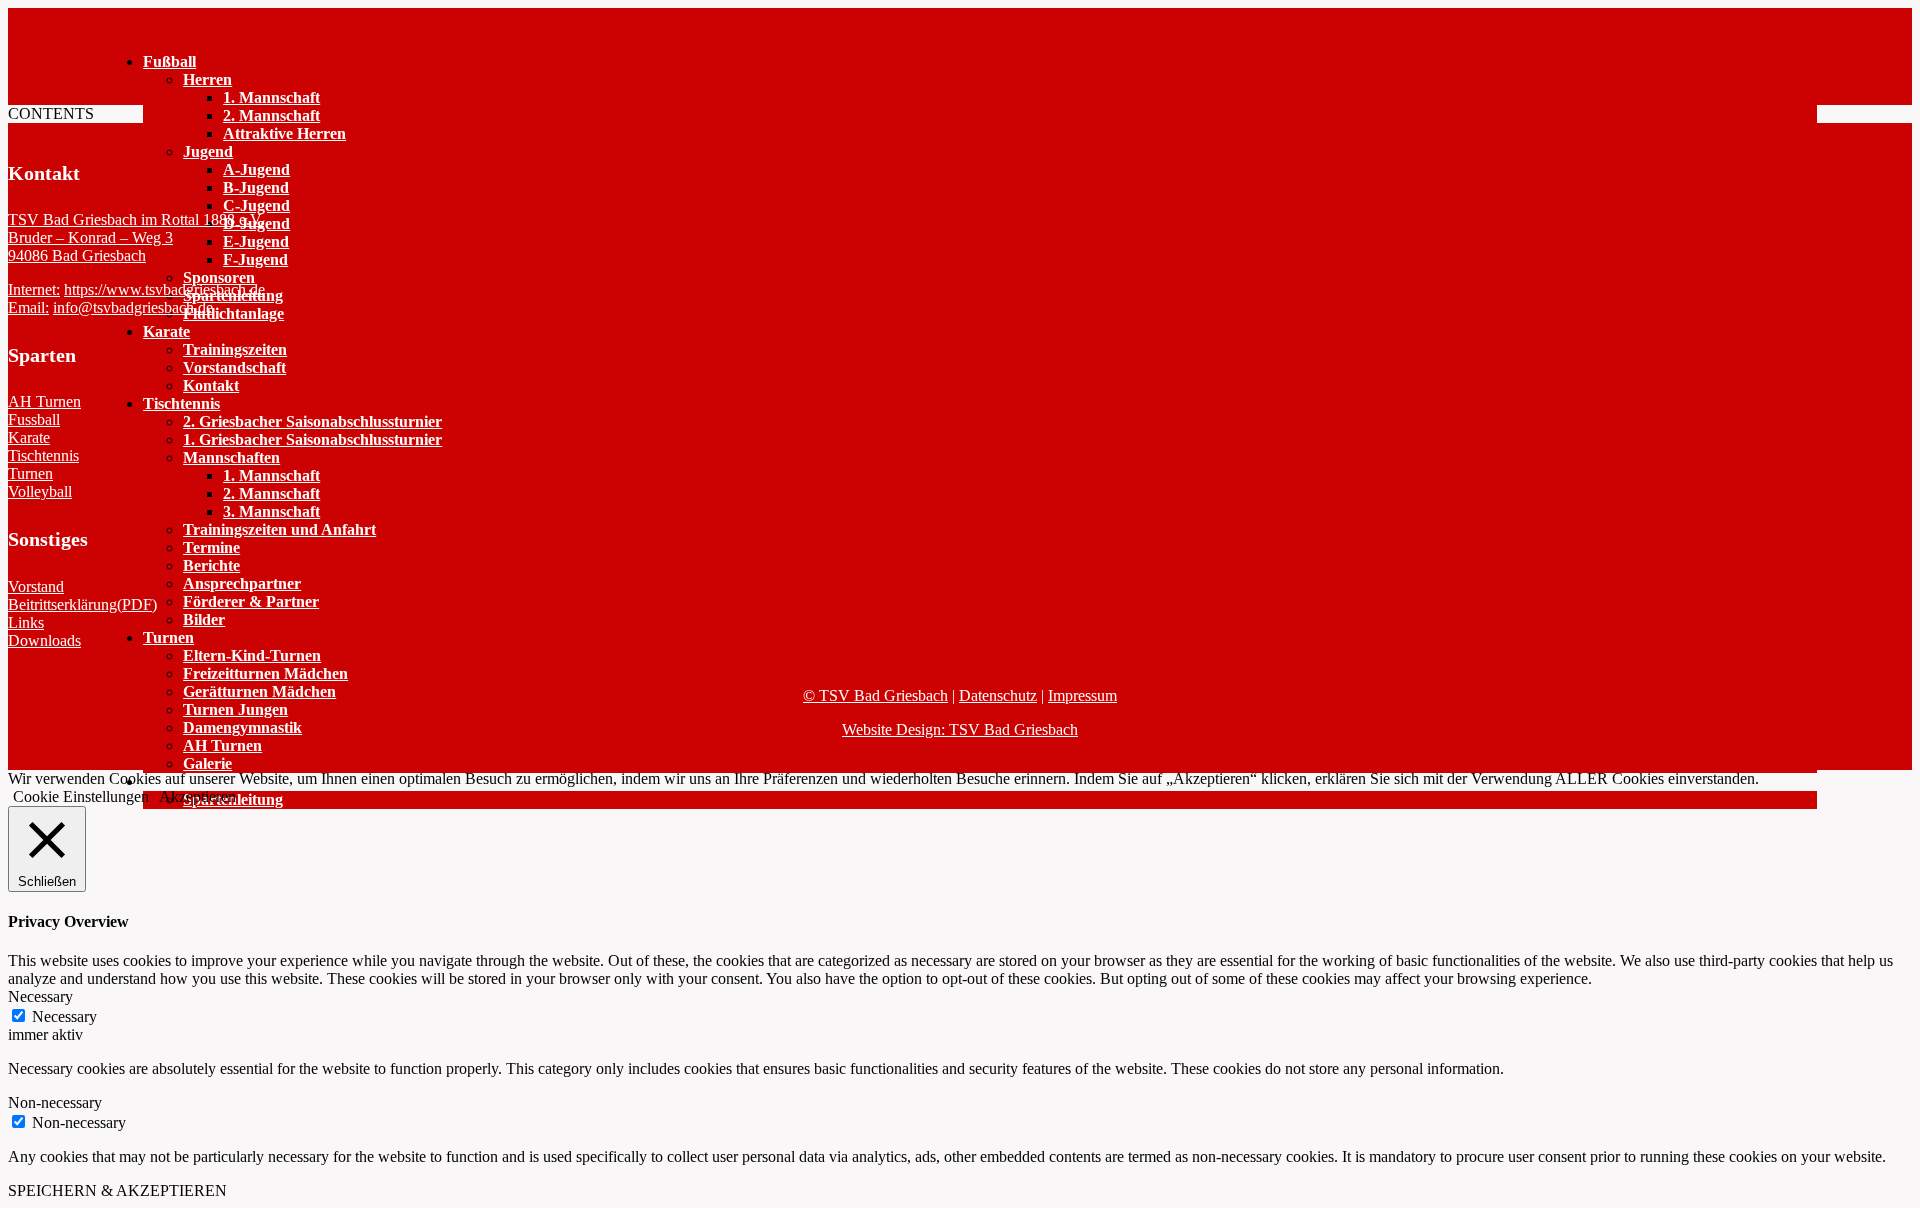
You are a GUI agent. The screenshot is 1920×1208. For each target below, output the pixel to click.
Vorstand (36, 586)
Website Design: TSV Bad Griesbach (960, 729)
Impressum (1082, 695)
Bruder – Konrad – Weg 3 (90, 237)
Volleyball (40, 491)
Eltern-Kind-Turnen (252, 655)
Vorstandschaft (234, 367)
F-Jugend (255, 259)
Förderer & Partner (251, 601)
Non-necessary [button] (55, 1102)
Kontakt (211, 385)
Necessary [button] (40, 996)
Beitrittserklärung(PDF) (82, 604)
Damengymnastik (242, 727)
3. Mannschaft (271, 511)
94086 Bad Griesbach (77, 255)
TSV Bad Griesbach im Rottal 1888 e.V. (136, 219)
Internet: (34, 289)
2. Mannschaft (271, 115)
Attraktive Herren (284, 133)
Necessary (64, 1016)
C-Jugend (256, 205)
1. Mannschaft (271, 97)
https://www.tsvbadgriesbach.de (164, 289)
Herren (207, 79)
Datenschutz (998, 695)
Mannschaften (231, 457)
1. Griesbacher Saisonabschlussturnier (312, 439)
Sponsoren (219, 277)
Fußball (169, 61)
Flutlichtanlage (233, 313)
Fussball (34, 419)
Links (26, 622)
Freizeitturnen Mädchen (265, 673)
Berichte (211, 565)
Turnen (168, 637)
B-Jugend (256, 187)
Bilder (204, 619)
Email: (28, 307)
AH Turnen (222, 745)
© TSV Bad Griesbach (875, 695)
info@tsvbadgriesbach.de (133, 307)
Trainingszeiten (235, 349)
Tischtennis (181, 403)
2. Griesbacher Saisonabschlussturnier (312, 421)
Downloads (44, 640)
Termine (211, 547)
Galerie (207, 763)
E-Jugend (256, 241)
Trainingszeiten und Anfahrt (279, 529)
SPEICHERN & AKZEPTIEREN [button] (117, 1190)
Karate (166, 331)
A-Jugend (256, 169)
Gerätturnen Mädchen (259, 691)
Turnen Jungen (235, 709)
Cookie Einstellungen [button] (81, 796)
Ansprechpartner (242, 583)
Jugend (208, 151)
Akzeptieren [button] (197, 796)
